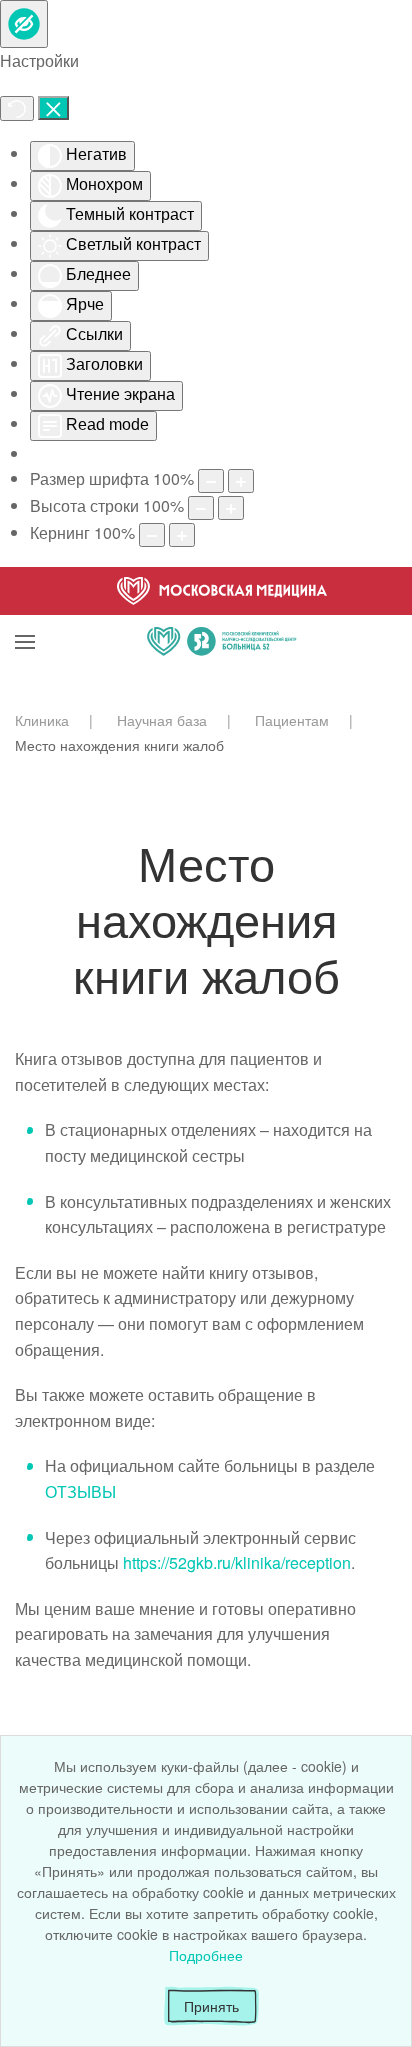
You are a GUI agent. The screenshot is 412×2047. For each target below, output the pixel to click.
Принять (211, 2006)
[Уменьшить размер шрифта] (211, 481)
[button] (25, 617)
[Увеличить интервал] (182, 535)
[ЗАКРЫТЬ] (53, 108)
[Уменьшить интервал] (152, 535)
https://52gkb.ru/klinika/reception (237, 1562)
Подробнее (206, 1955)
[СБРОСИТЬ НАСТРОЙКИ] (17, 108)
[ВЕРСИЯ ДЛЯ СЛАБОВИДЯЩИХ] (24, 24)
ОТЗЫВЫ (80, 1491)
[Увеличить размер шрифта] (241, 481)
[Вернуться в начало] (222, 617)
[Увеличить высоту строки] (231, 508)
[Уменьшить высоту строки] (201, 508)
